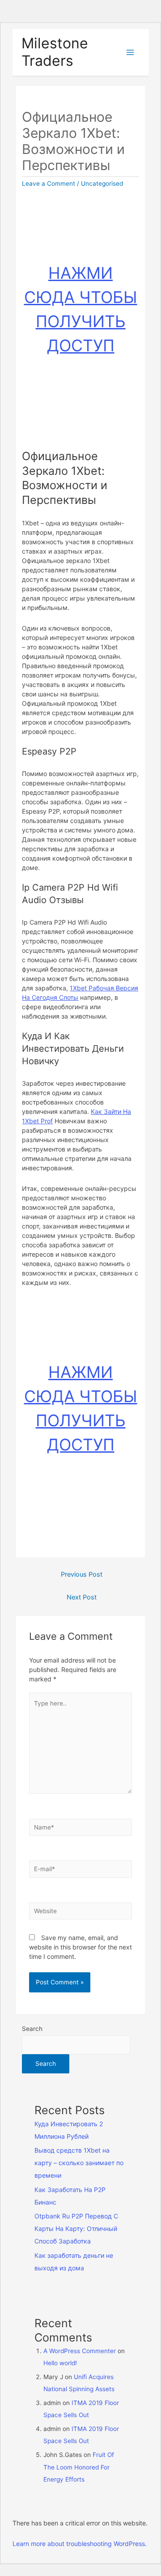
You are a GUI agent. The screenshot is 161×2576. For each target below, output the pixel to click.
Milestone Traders (55, 52)
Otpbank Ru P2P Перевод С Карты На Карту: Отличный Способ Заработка (76, 2228)
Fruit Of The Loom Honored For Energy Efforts (79, 2467)
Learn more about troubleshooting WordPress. (80, 2544)
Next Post (82, 1597)
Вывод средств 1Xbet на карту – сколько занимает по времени (79, 2163)
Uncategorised (102, 183)
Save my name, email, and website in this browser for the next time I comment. (80, 1947)
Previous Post (82, 1574)
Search (32, 2029)
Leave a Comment (49, 183)
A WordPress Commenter (80, 2351)
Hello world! (60, 2363)
